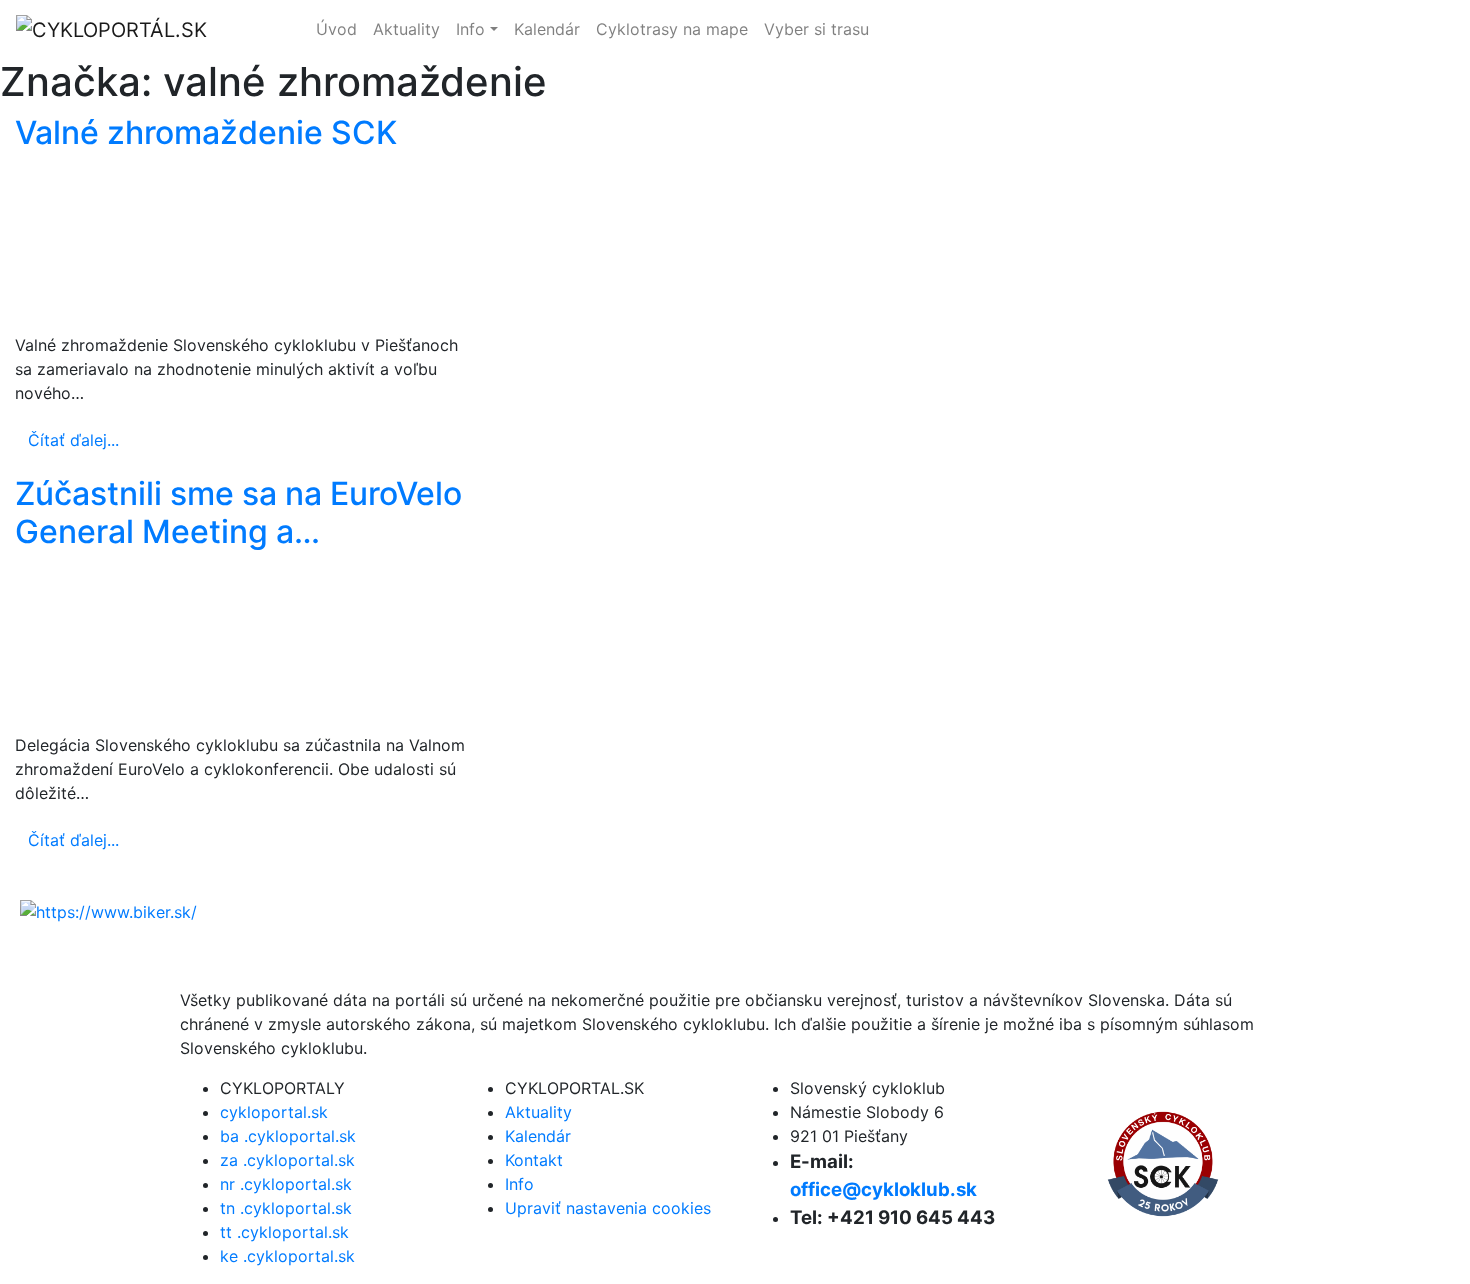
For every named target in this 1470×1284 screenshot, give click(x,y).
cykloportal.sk (1229, 30)
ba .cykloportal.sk (288, 1136)
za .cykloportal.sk (287, 1160)
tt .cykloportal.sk (284, 1232)
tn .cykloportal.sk (286, 1208)
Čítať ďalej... (73, 440)
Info (470, 29)
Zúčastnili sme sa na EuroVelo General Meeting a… (238, 512)
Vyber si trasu (816, 29)
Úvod (336, 29)
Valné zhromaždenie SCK (206, 132)
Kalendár (547, 29)
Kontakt (534, 1160)
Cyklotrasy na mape (672, 29)
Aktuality (406, 29)
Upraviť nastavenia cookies (608, 1208)
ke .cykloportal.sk (287, 1256)
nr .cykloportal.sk (286, 1184)
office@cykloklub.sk (883, 1189)
